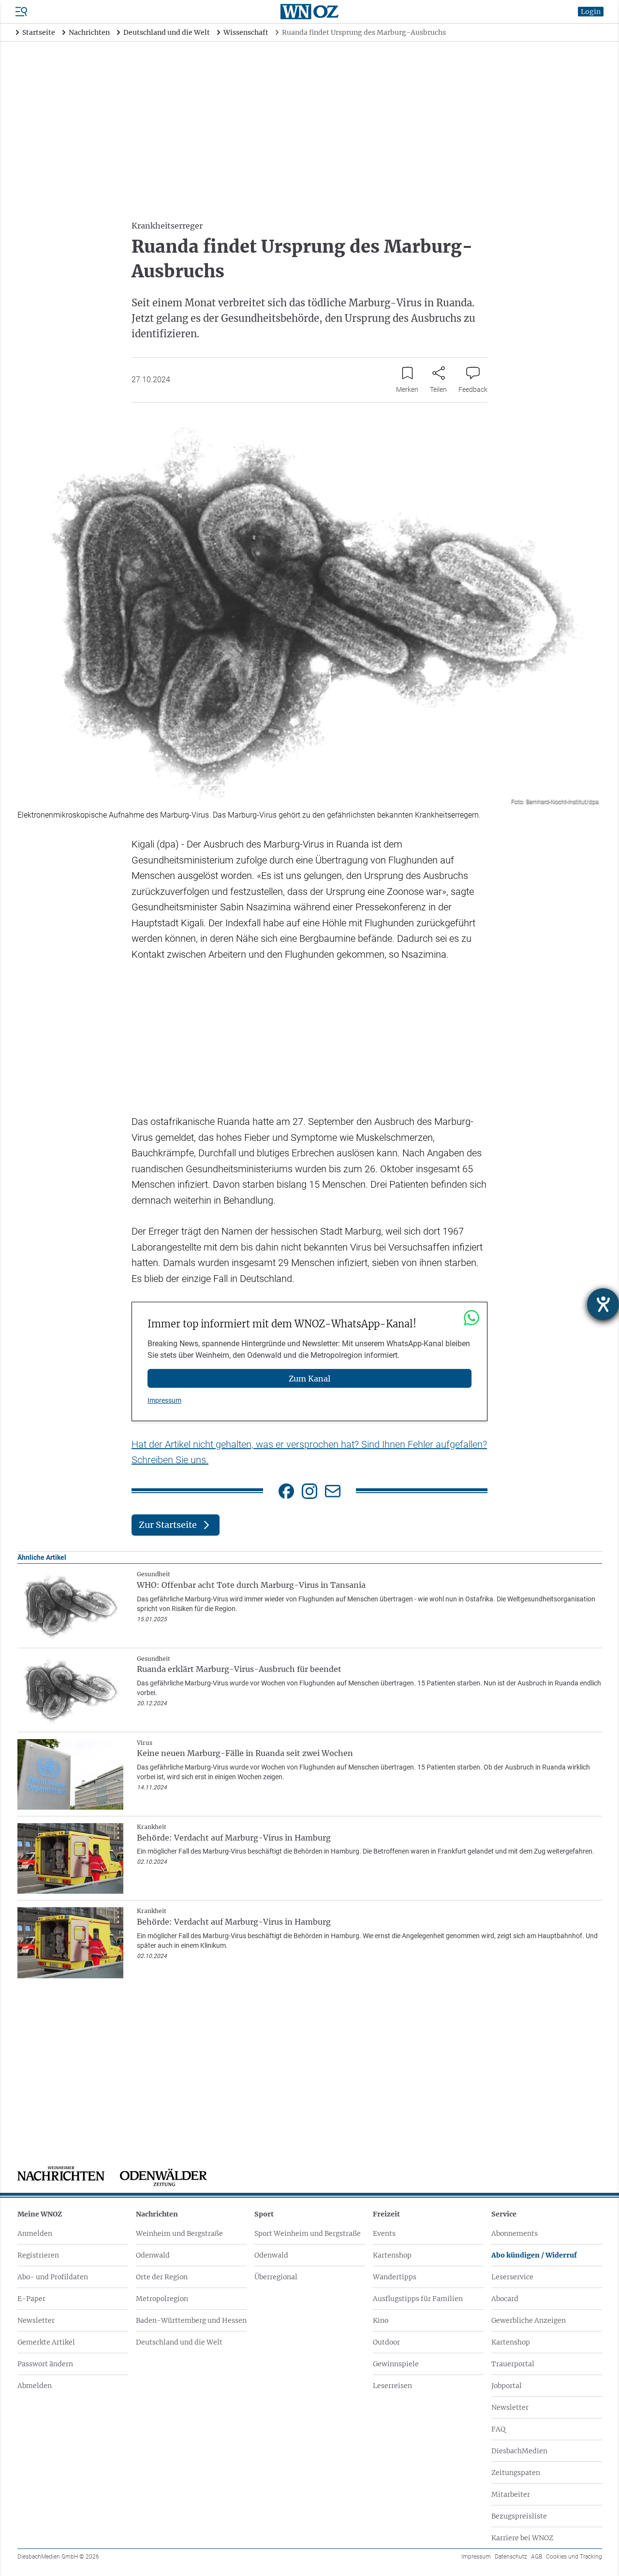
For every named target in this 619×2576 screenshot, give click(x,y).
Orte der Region (162, 2277)
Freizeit (386, 2214)
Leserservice (512, 2277)
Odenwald (153, 2255)
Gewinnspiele (396, 2364)
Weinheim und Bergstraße (179, 2233)
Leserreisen (392, 2386)
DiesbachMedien (519, 2451)
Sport (264, 2214)
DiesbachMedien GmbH (58, 2557)
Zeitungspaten (516, 2473)
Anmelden (35, 2233)
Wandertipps (395, 2277)
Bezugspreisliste (519, 2516)
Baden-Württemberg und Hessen (191, 2320)
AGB (537, 2557)
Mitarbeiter (511, 2494)
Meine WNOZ (40, 2214)
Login (591, 12)
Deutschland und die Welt (179, 2342)
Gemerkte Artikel (46, 2342)
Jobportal (507, 2386)
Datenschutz (511, 2557)
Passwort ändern (45, 2364)
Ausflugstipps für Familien (418, 2299)
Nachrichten (157, 2214)
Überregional (276, 2277)
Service (504, 2214)
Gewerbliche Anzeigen (529, 2320)
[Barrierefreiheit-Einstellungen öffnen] (603, 1304)
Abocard (505, 2299)
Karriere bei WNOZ (522, 2538)
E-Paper (31, 2299)
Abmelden (35, 2386)
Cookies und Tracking (574, 2557)
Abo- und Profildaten (53, 2277)
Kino (381, 2320)
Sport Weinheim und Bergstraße (308, 2233)
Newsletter (36, 2320)
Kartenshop (392, 2255)
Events (384, 2233)
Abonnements (515, 2233)
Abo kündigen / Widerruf (534, 2255)
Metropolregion (162, 2299)
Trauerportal (513, 2364)
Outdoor (386, 2342)
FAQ (498, 2429)
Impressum (164, 1400)
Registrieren (38, 2255)
